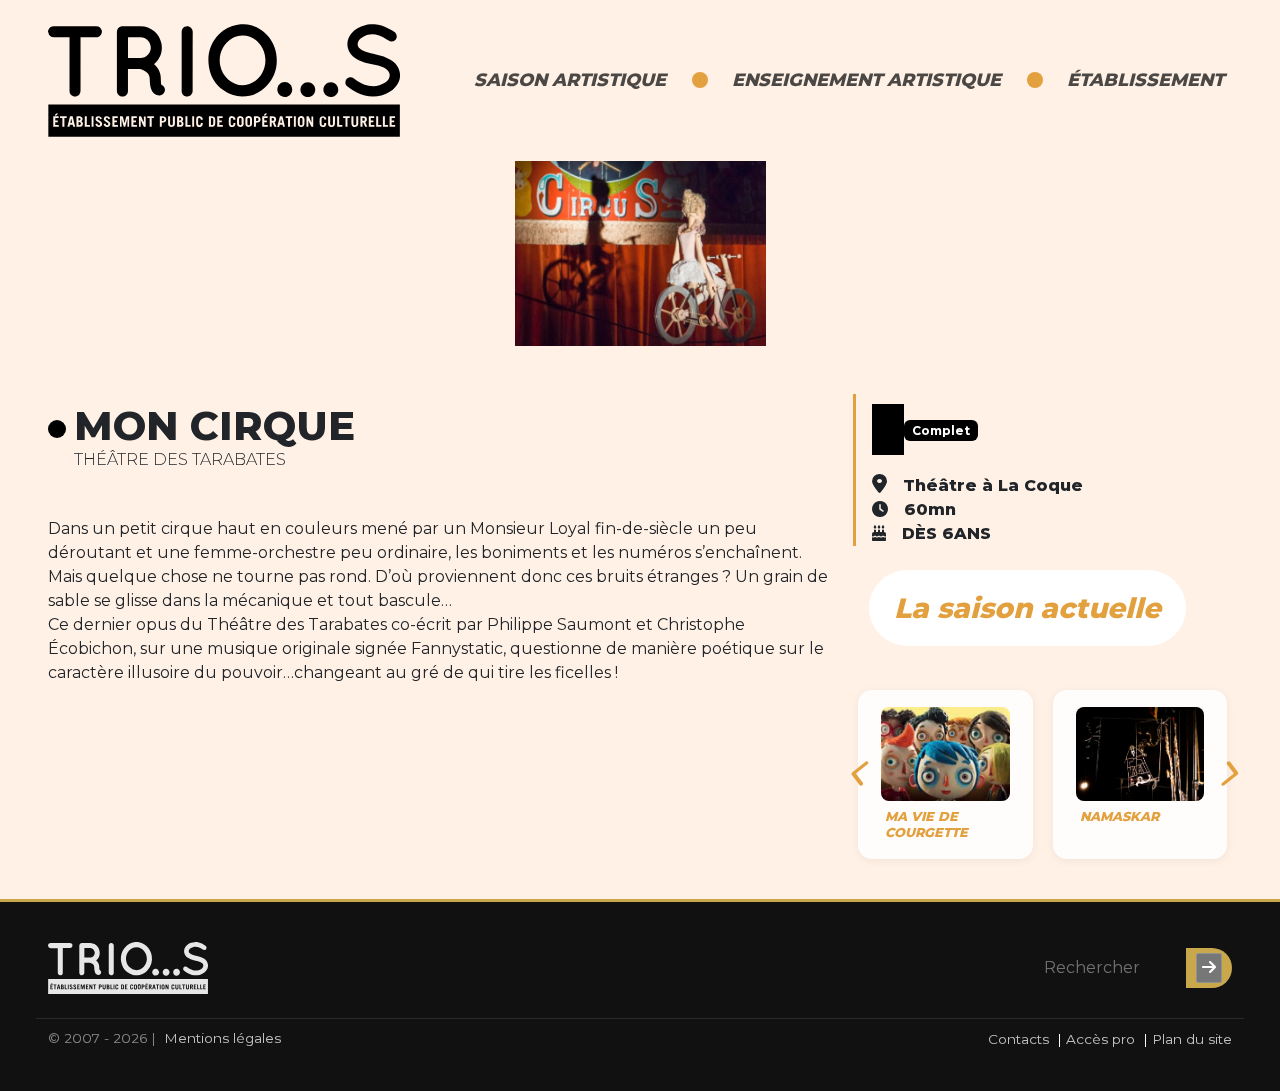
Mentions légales (222, 1038)
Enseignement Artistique (866, 79)
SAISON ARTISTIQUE (570, 79)
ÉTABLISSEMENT (1145, 79)
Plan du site (1192, 1039)
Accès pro (1100, 1039)
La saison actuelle (1027, 608)
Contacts (1018, 1039)
